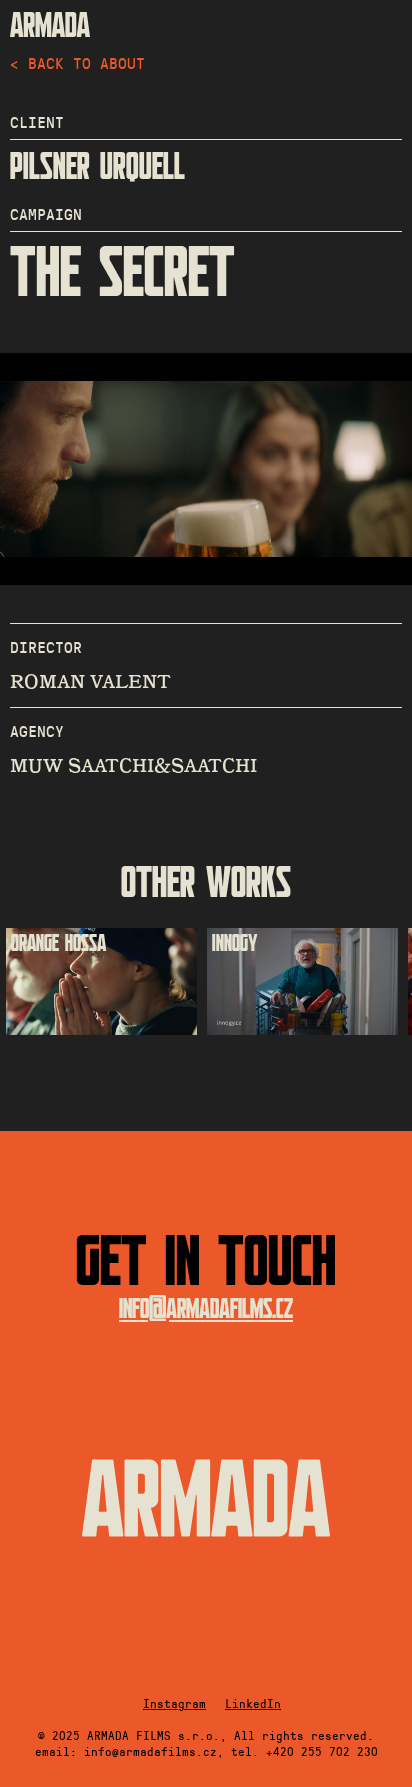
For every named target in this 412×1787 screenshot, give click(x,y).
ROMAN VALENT (90, 682)
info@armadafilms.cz (206, 1309)
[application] (206, 469)
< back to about (77, 62)
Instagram (174, 1703)
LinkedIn (253, 1703)
